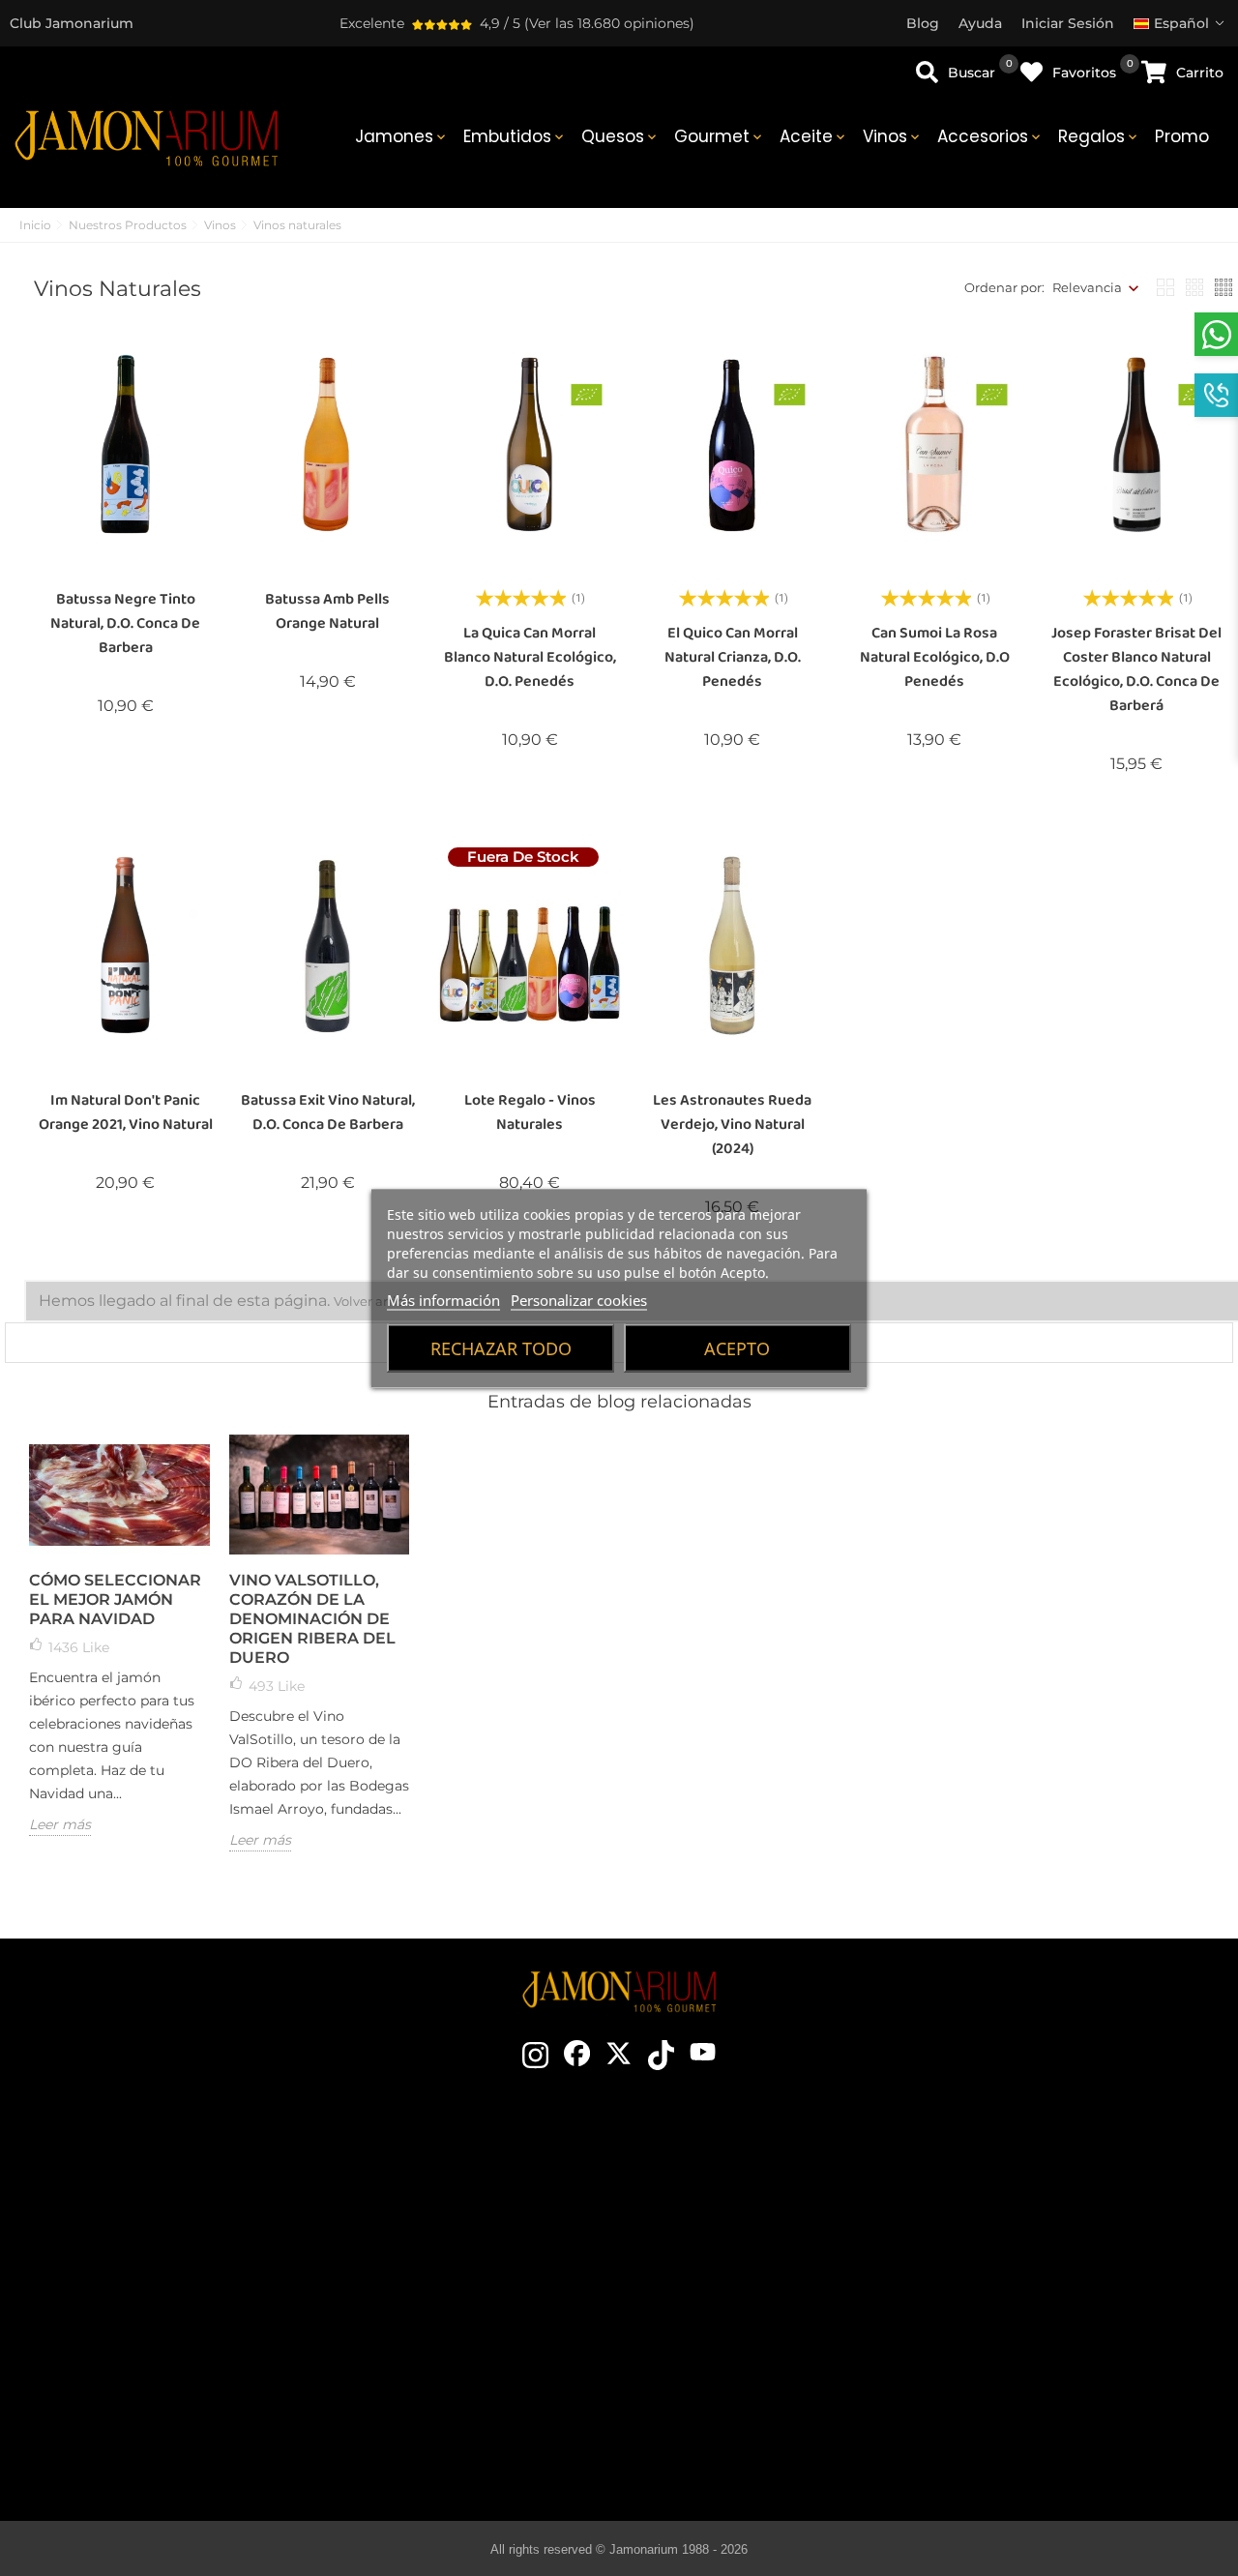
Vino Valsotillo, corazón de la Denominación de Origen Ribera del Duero (312, 1619)
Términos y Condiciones (1038, 2238)
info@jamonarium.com (177, 2235)
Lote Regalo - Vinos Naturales (530, 1112)
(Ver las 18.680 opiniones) (609, 23)
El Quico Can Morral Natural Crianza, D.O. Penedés (733, 657)
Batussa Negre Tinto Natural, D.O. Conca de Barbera (125, 623)
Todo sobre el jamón (759, 2180)
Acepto (737, 1347)
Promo (1182, 136)
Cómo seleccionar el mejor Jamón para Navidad (115, 1599)
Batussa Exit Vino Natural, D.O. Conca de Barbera (328, 1112)
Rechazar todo (501, 1347)
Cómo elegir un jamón (758, 2209)
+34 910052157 (235, 2309)
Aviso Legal (1038, 2267)
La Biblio (758, 2442)
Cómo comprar (1038, 2180)
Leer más (60, 1824)
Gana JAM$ (476, 2238)
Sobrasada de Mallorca (759, 2384)
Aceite (814, 136)
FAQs (1038, 2325)
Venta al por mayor (476, 2325)
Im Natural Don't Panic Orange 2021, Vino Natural (126, 1112)
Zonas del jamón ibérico (758, 2296)
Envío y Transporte (1038, 2209)
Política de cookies (1038, 2296)
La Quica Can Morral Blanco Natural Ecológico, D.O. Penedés (530, 657)
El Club (476, 2209)
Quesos (620, 136)
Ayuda (1038, 2384)
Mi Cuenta (1038, 2354)
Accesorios (990, 136)
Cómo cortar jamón (758, 2238)
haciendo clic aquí (192, 2274)
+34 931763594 (136, 2309)
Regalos (1099, 136)
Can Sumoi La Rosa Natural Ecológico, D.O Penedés (935, 657)
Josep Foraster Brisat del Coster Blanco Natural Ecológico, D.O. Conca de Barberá (1136, 669)
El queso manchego (758, 2413)
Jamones (402, 136)
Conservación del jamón (759, 2267)
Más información (443, 1299)
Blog (476, 2384)
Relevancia (1087, 287)
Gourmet (720, 136)
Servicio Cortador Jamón (476, 2354)
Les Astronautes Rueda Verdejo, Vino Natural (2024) (732, 1125)
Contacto (476, 2180)
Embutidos (515, 136)
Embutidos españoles (758, 2325)
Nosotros (476, 2267)
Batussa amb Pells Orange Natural (327, 611)
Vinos (893, 136)
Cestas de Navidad (476, 2296)
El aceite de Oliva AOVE (759, 2354)
